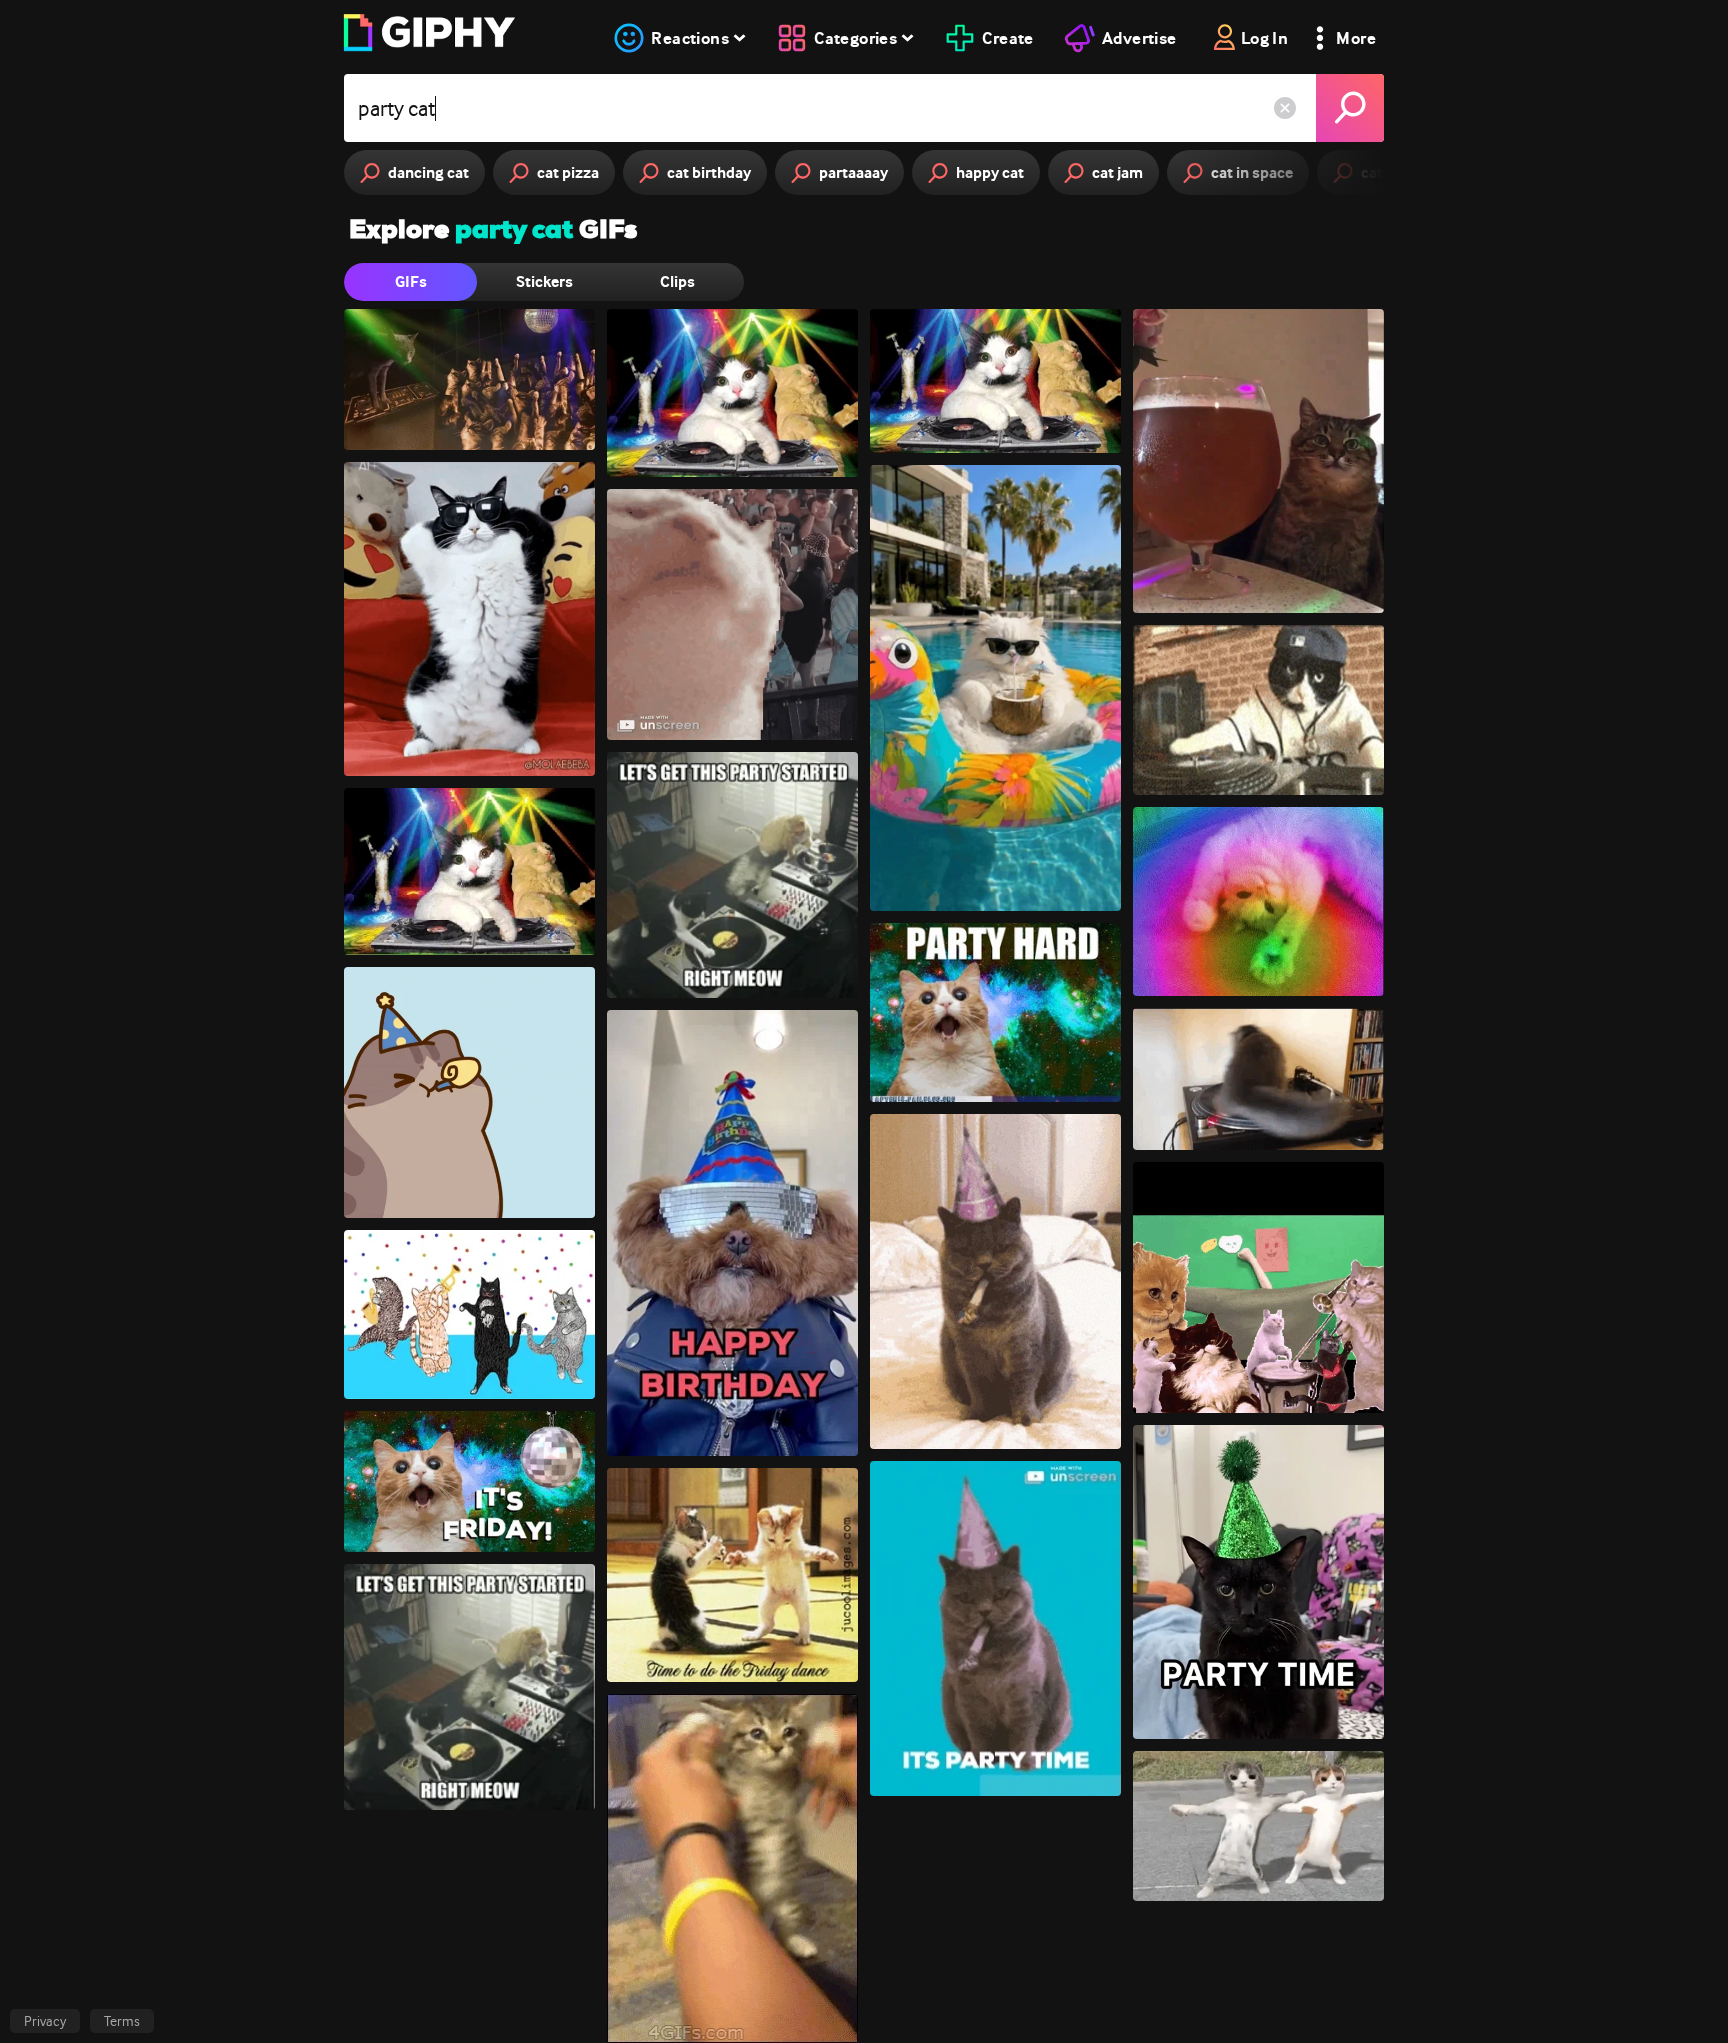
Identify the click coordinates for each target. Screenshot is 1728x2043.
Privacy (45, 2021)
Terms (122, 2021)
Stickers (544, 281)
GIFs (411, 281)
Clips (677, 281)
